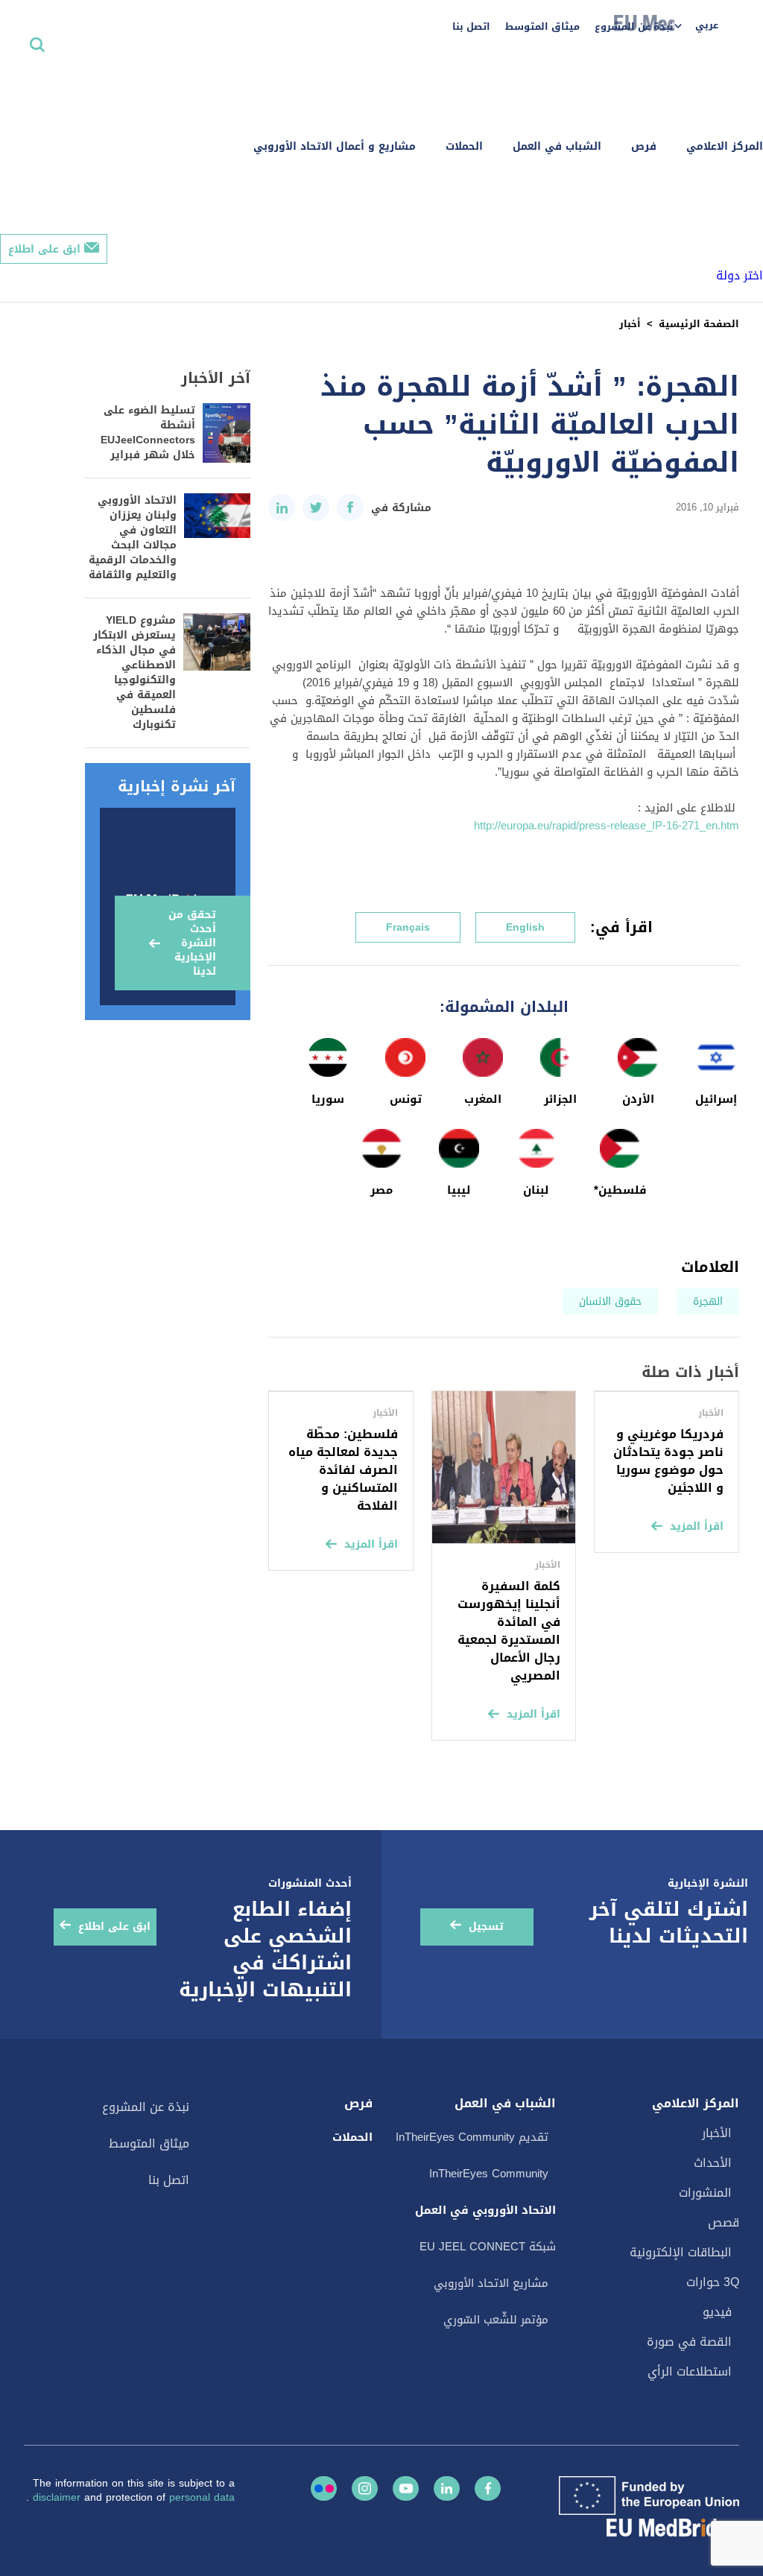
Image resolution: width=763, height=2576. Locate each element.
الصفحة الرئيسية (699, 324)
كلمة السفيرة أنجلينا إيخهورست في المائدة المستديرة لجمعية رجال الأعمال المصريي (509, 1631)
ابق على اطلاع (44, 249)
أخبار (630, 324)
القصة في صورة (689, 2342)
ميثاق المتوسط (542, 26)
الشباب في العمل (557, 146)
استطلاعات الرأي (690, 2371)
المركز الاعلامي (725, 146)
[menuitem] (704, 26)
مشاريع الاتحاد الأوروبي (491, 2283)
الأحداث (713, 2163)
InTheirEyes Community (489, 2174)
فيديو (717, 2312)
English (525, 927)
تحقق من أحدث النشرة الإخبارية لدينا (192, 943)
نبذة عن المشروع (634, 26)
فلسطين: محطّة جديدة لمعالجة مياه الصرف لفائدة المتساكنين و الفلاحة (343, 1470)
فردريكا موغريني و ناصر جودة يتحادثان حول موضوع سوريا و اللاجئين (668, 1461)
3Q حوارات (713, 2282)
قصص (724, 2222)
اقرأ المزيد (697, 1526)
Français (408, 927)
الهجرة (708, 1301)
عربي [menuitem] (707, 25)
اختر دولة (740, 275)
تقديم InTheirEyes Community (472, 2137)
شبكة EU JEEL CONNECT (488, 2247)
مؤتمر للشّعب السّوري (496, 2320)
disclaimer (58, 2497)
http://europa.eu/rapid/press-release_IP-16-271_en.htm (607, 826)
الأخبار (717, 2133)
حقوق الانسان (610, 1301)
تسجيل (486, 1927)
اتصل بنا (471, 26)
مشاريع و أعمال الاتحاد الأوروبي (335, 146)
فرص (644, 146)
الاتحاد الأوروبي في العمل (485, 2210)
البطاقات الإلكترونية (681, 2252)
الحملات (464, 146)
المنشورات (705, 2193)
